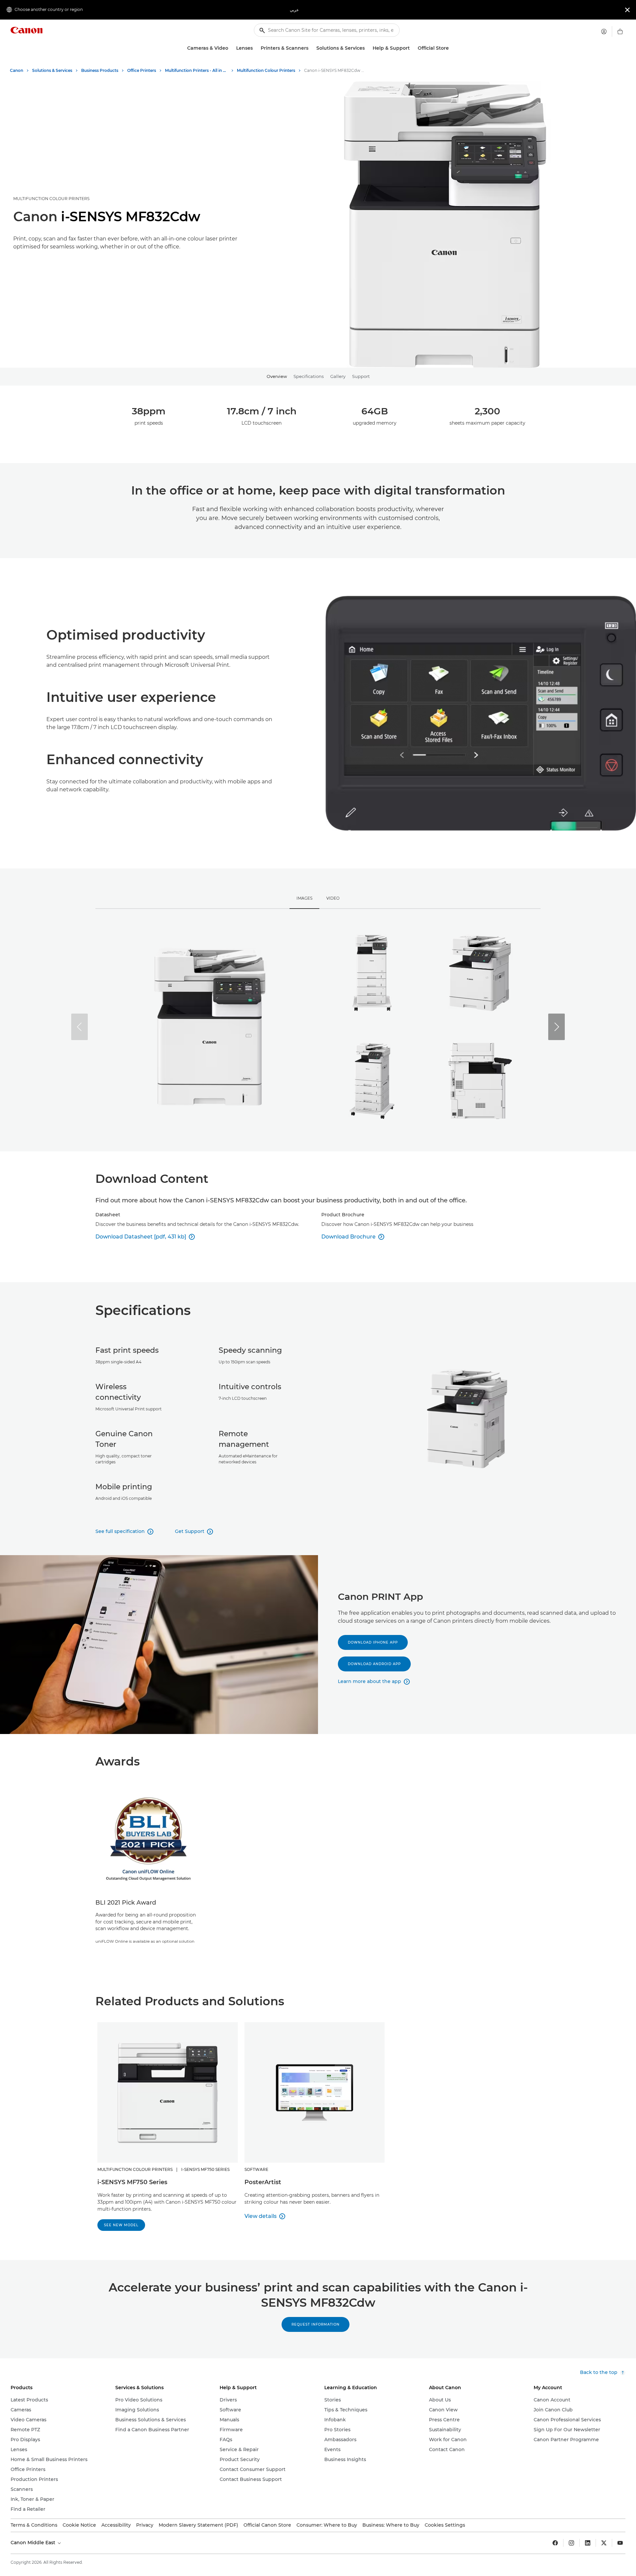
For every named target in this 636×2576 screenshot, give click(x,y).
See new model (121, 2225)
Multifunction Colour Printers (51, 199)
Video (333, 898)
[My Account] (604, 31)
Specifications (309, 376)
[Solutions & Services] (367, 48)
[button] (556, 1027)
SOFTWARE (256, 2169)
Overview (277, 376)
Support (361, 376)
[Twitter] (604, 2543)
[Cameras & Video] (231, 48)
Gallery (338, 376)
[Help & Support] (412, 48)
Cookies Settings (445, 2525)
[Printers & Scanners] (311, 48)
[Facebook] (555, 2543)
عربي (294, 10)
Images (304, 898)
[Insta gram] (571, 2543)
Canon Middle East (34, 2543)
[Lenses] (255, 48)
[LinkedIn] (588, 2543)
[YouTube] (620, 2543)
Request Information (316, 2324)
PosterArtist (263, 2182)
